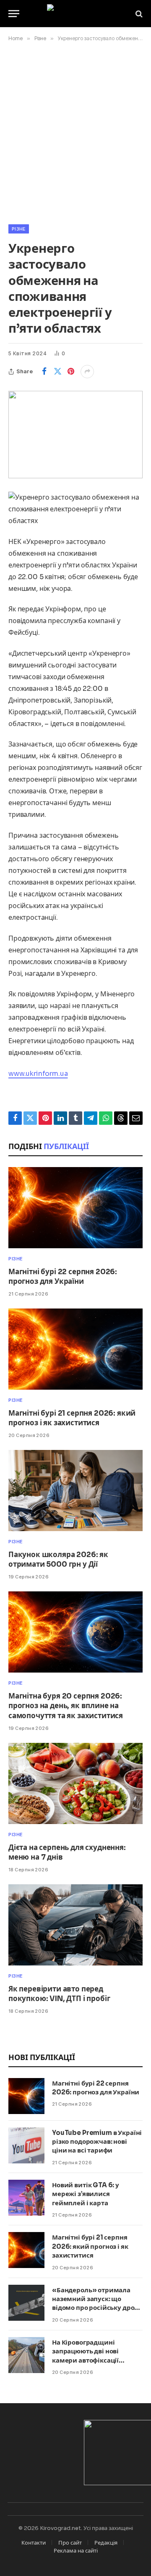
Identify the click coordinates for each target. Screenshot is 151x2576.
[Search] (138, 14)
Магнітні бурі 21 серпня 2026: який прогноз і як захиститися (90, 2246)
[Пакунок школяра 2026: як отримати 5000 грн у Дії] (75, 1491)
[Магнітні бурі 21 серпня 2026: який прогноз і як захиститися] (75, 1349)
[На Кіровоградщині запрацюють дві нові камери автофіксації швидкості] (26, 2355)
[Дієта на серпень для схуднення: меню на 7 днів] (75, 1783)
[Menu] (14, 14)
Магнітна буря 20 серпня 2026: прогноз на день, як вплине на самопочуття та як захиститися (66, 1706)
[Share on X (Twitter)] (57, 372)
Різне (19, 229)
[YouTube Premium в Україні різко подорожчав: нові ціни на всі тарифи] (26, 2145)
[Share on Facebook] (44, 372)
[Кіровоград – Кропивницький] (76, 14)
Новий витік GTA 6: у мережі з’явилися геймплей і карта (86, 2194)
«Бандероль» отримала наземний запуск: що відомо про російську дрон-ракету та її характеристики (97, 2308)
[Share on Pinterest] (71, 372)
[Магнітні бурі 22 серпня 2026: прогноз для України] (75, 1208)
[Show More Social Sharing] (87, 372)
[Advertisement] (75, 131)
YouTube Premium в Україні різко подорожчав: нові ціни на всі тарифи (97, 2142)
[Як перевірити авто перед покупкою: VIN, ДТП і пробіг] (75, 1925)
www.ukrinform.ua (38, 1074)
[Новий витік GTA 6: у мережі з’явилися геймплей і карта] (26, 2198)
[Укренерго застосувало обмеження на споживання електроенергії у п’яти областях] (75, 435)
